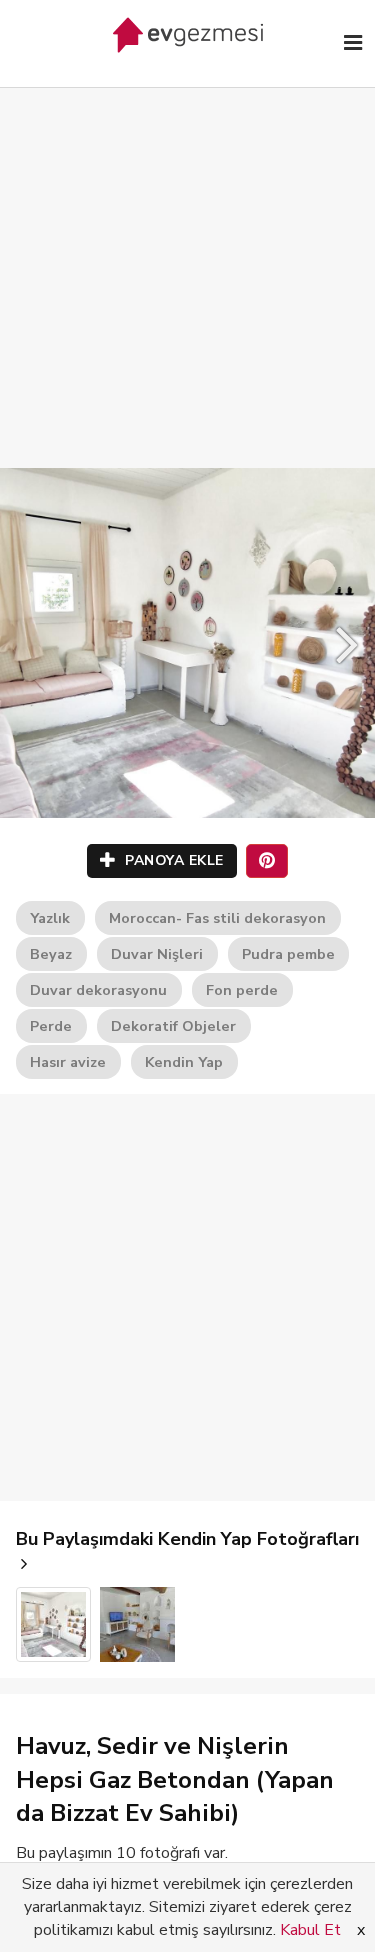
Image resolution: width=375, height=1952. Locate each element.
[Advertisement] (187, 257)
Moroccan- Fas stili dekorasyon (217, 918)
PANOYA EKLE (172, 860)
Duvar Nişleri (157, 954)
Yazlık (50, 918)
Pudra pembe (288, 954)
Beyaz (51, 954)
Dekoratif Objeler (173, 1026)
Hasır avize (68, 1062)
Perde (51, 1026)
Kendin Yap (184, 1062)
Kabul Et (310, 1930)
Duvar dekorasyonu (98, 990)
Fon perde (242, 990)
